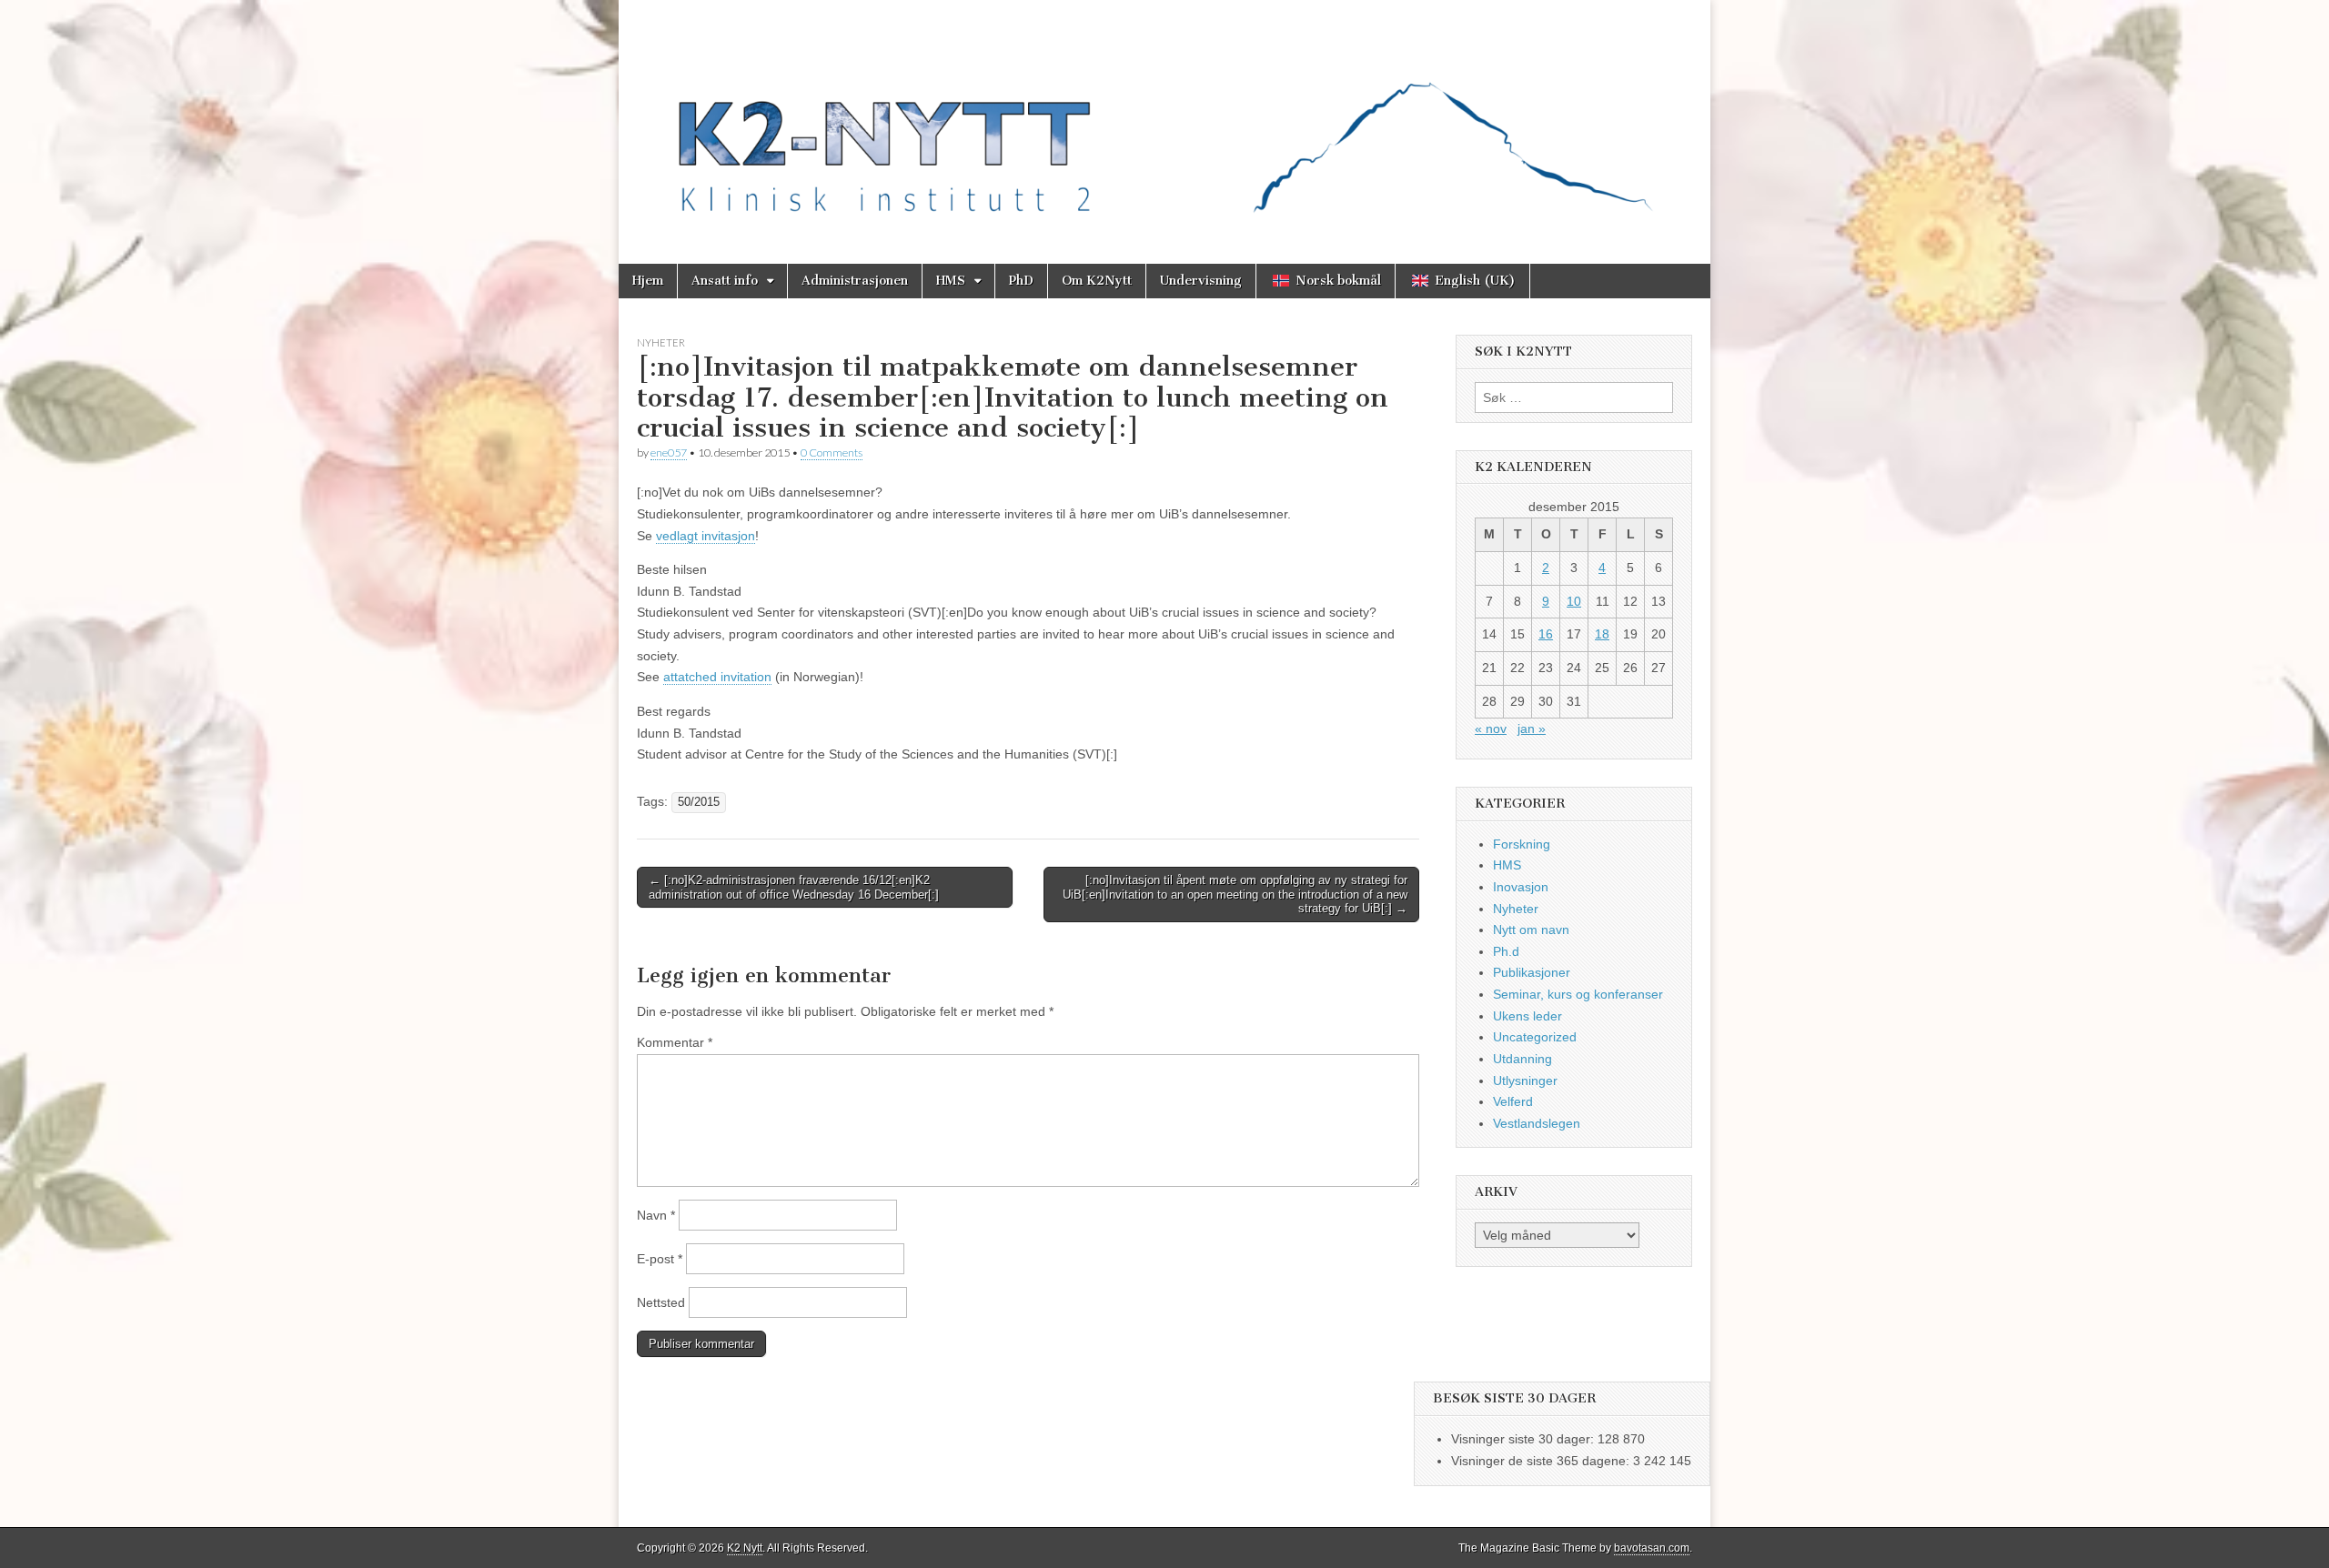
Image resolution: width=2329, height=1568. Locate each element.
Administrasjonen (855, 281)
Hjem (648, 281)
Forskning (1522, 844)
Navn (656, 1215)
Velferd (1513, 1101)
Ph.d (1506, 951)
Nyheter (661, 342)
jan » (1532, 729)
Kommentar (675, 1042)
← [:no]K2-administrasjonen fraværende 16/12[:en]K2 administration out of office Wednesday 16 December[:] (794, 887)
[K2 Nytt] (1164, 118)
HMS (951, 281)
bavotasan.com (1652, 1548)
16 (1546, 634)
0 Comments (832, 452)
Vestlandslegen (1537, 1123)
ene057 (669, 452)
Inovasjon (1521, 887)
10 (1574, 601)
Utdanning (1522, 1059)
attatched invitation (717, 677)
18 (1602, 634)
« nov (1491, 729)
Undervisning (1201, 281)
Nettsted (661, 1302)
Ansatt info (725, 281)
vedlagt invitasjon (706, 536)
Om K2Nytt (1097, 281)
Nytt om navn (1531, 930)
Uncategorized (1535, 1037)
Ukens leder (1527, 1016)
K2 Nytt (745, 1548)
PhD (1021, 281)
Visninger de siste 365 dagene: (1542, 1461)
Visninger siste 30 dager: (1524, 1439)
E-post (660, 1259)
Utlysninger (1525, 1081)
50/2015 (699, 802)
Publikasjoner (1532, 972)
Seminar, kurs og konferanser (1578, 994)
